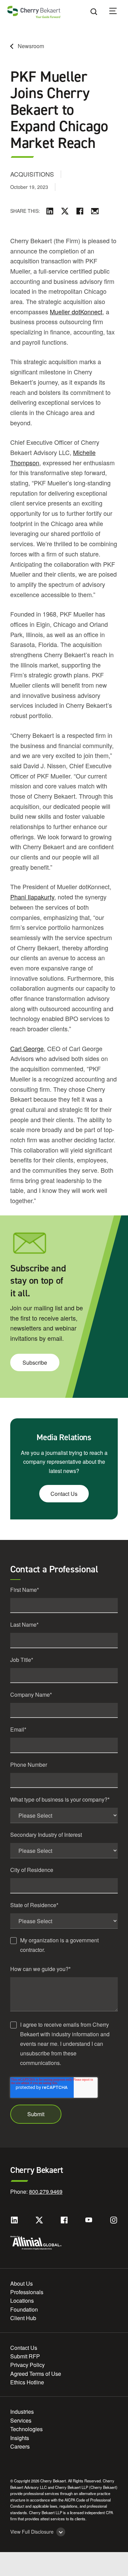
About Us (22, 2283)
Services (21, 2420)
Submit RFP (25, 2356)
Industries (22, 2412)
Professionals (27, 2292)
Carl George (27, 1048)
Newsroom (31, 46)
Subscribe (35, 1362)
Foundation (24, 2309)
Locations (22, 2301)
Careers (20, 2446)
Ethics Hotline (27, 2382)
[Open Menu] (117, 12)
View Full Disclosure (32, 2532)
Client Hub (23, 2318)
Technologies (26, 2429)
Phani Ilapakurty (32, 897)
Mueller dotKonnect (76, 312)
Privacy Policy (27, 2365)
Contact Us (64, 1494)
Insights (20, 2438)
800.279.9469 (46, 2192)
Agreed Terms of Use (36, 2374)
